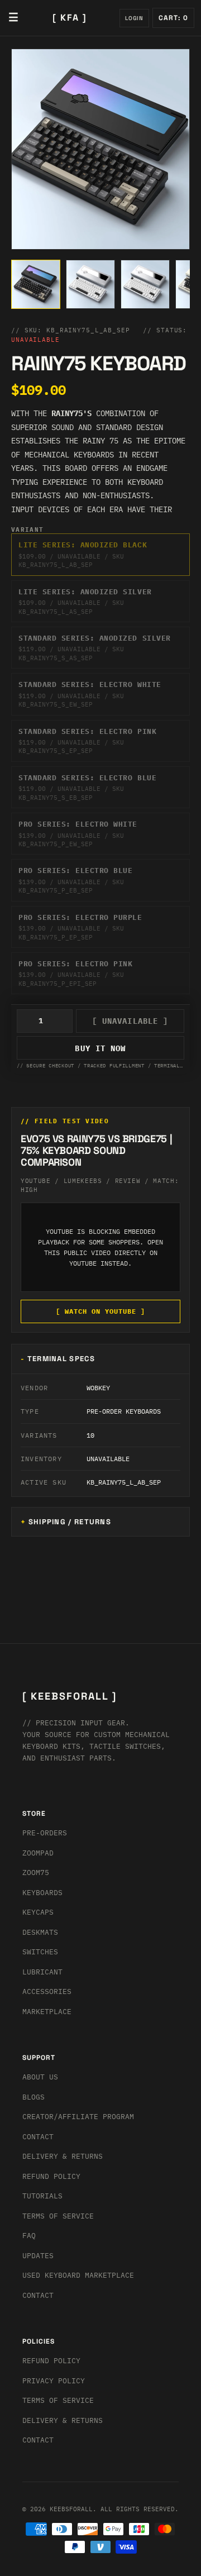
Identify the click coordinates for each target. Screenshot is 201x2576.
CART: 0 (173, 18)
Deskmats (40, 1932)
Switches (40, 1952)
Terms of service (58, 2400)
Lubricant (42, 1972)
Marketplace (47, 2012)
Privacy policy (54, 2381)
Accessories (47, 1991)
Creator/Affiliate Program (78, 2117)
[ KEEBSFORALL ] (70, 1696)
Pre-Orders (45, 1833)
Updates (38, 2256)
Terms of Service (58, 2216)
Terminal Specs (61, 1359)
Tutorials (42, 2196)
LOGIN (134, 18)
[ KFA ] (70, 18)
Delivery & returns (63, 2156)
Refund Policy (51, 2176)
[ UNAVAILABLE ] (130, 1021)
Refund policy (51, 2361)
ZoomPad (38, 1853)
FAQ (29, 2236)
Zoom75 (36, 1873)
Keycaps (38, 1912)
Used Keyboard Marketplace (78, 2275)
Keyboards (42, 1893)
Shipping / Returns (70, 1522)
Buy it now (100, 1048)
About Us (40, 2077)
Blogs (33, 2097)
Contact (38, 2137)
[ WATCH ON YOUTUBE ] (100, 1311)
